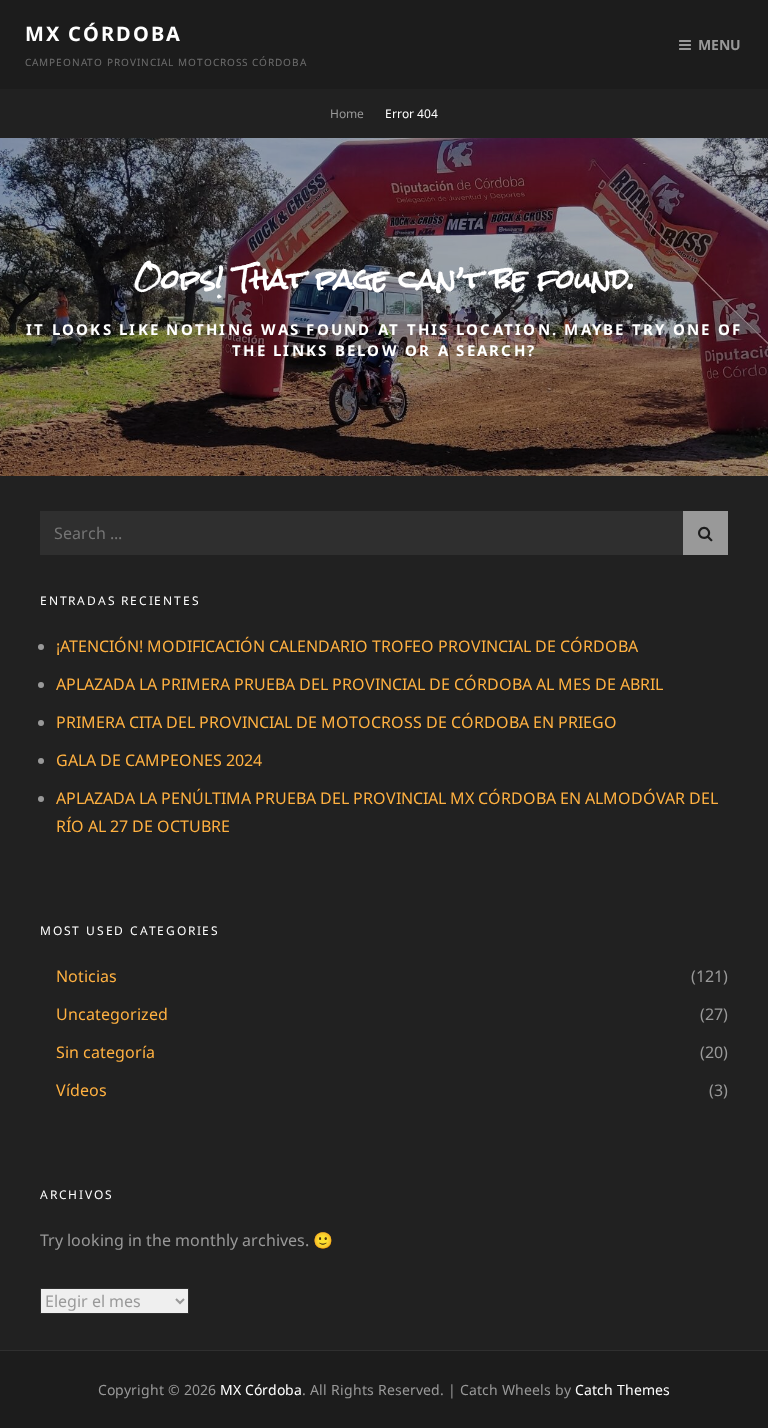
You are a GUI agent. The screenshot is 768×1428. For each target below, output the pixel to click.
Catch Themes (622, 1389)
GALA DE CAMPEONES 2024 (159, 760)
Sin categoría (105, 1052)
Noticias (86, 976)
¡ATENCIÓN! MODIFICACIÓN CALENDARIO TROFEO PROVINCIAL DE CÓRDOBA (347, 646)
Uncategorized (112, 1014)
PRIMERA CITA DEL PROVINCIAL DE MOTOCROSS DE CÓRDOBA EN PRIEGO (336, 722)
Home (347, 113)
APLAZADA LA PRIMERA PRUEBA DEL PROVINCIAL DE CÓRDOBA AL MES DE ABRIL (359, 684)
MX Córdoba (103, 33)
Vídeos (81, 1090)
